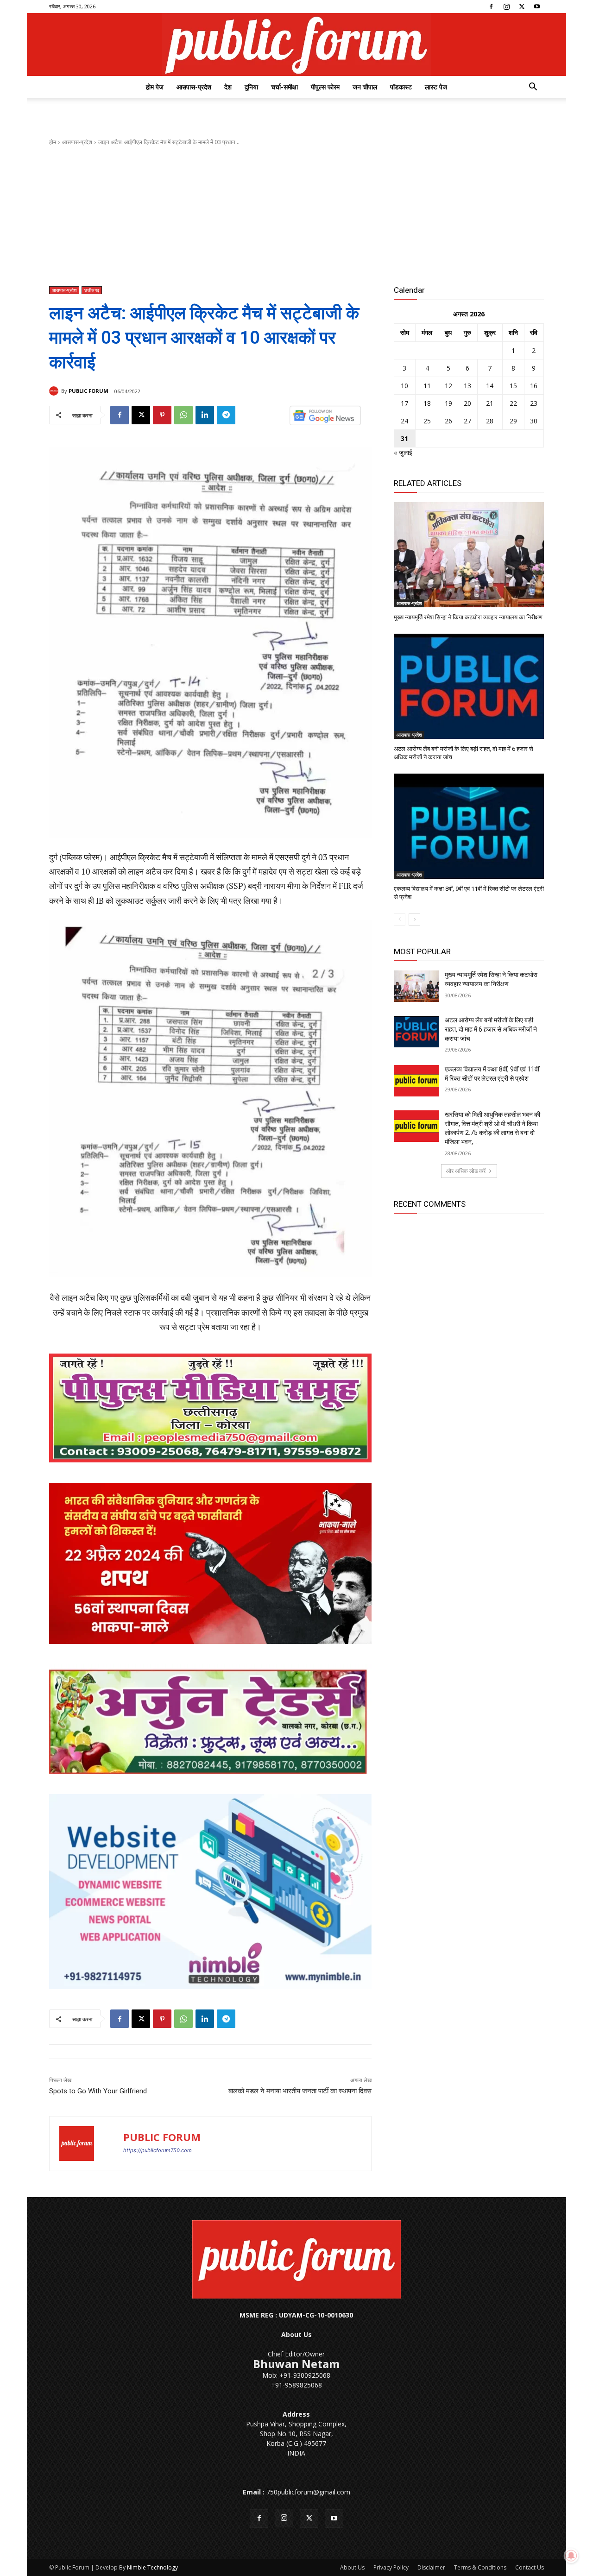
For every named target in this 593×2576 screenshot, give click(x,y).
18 (427, 403)
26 (448, 421)
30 (534, 421)
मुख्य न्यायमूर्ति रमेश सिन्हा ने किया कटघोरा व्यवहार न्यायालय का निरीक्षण (468, 617)
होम (53, 142)
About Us (352, 2567)
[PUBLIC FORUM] (55, 391)
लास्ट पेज (436, 87)
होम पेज (155, 87)
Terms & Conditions (480, 2567)
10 (404, 386)
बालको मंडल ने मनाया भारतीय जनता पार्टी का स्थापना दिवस (300, 2091)
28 (490, 421)
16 (534, 386)
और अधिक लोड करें (466, 1171)
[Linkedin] (205, 415)
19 (448, 403)
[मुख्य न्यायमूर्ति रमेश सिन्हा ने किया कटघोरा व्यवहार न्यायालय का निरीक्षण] (469, 555)
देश (228, 87)
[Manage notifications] (571, 2556)
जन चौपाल (365, 87)
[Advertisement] (296, 216)
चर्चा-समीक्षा (284, 87)
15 (513, 386)
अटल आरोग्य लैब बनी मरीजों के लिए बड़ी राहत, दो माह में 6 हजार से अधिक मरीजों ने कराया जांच (491, 1029)
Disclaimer (431, 2567)
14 (490, 386)
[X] (522, 6)
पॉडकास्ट (401, 87)
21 (490, 403)
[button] (533, 88)
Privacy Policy (391, 2567)
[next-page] (414, 920)
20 (467, 403)
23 (534, 403)
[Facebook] (491, 6)
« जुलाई (403, 452)
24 (404, 421)
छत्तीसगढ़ (92, 290)
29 (513, 421)
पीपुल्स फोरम (325, 87)
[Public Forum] (296, 44)
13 (467, 386)
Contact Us (530, 2567)
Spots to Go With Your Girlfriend (98, 2091)
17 (404, 403)
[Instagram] (506, 6)
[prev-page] (400, 920)
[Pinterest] (162, 415)
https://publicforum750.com (158, 2150)
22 (513, 403)
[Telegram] (226, 415)
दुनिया (251, 87)
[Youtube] (537, 6)
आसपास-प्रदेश (194, 87)
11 (427, 386)
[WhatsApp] (183, 415)
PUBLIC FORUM (88, 391)
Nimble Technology (152, 2567)
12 (448, 386)
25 (427, 421)
